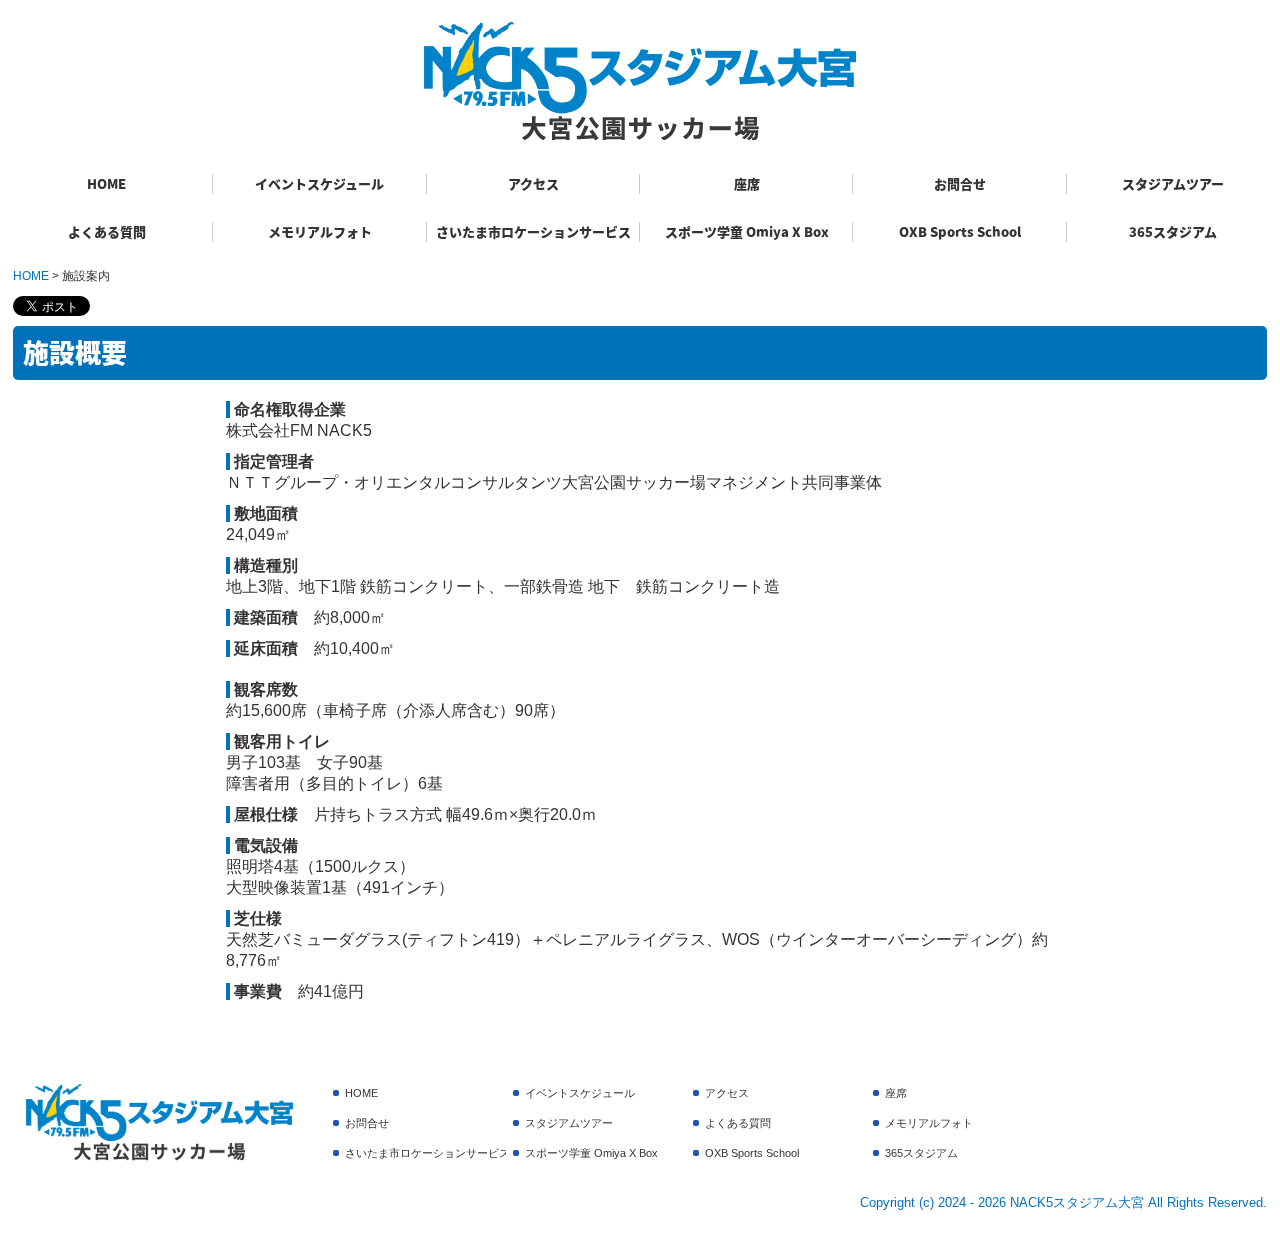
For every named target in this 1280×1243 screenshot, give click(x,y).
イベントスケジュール (319, 183)
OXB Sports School (960, 231)
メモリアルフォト (320, 231)
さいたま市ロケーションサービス (533, 231)
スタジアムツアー (1173, 183)
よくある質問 (107, 231)
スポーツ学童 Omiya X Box (747, 231)
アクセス (533, 183)
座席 (747, 183)
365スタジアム (1173, 231)
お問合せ (960, 183)
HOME (106, 183)
